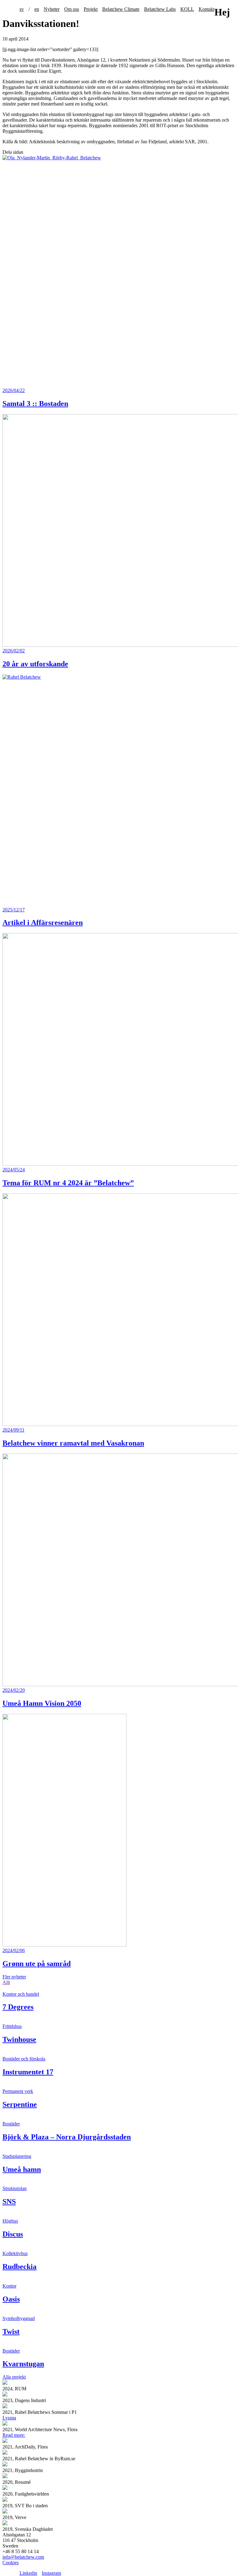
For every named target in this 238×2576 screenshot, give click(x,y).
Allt (6, 1982)
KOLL (187, 9)
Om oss (72, 9)
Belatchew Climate (121, 9)
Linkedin (28, 2573)
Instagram (51, 2573)
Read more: (14, 2435)
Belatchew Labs (160, 9)
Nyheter (52, 9)
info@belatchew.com (23, 2557)
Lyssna (9, 2418)
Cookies (11, 2563)
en (37, 9)
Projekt (91, 9)
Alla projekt (14, 2377)
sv (22, 9)
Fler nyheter (14, 1977)
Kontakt (207, 9)
